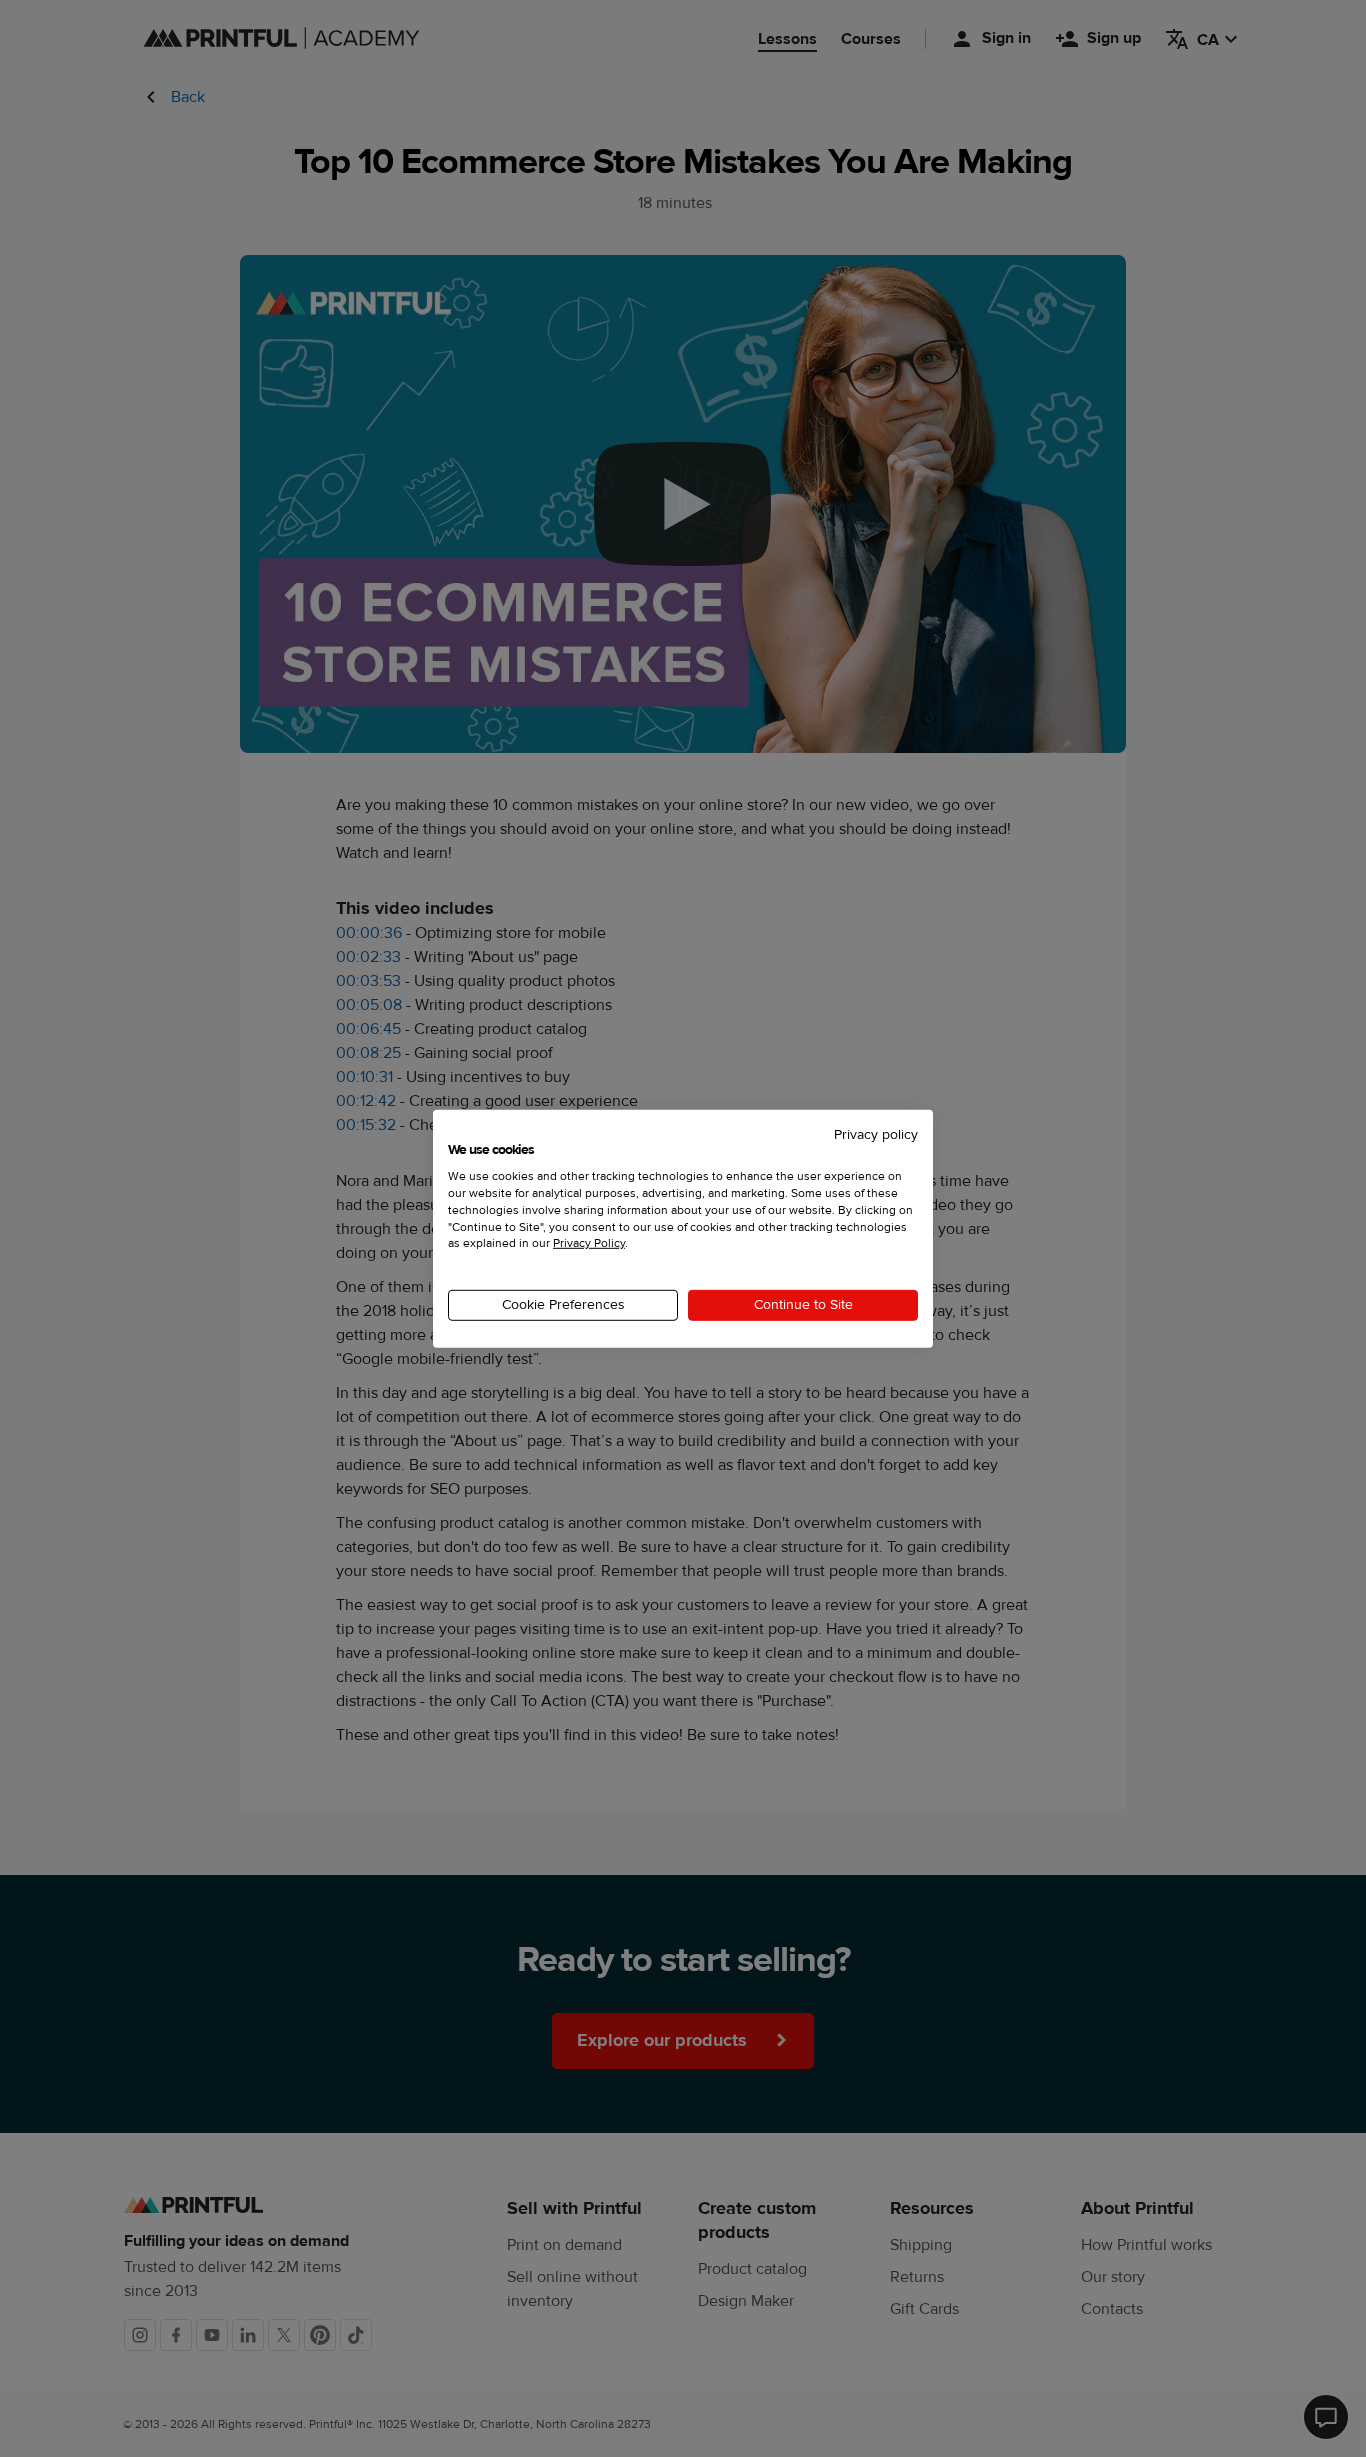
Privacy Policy (589, 1243)
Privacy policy (876, 1134)
